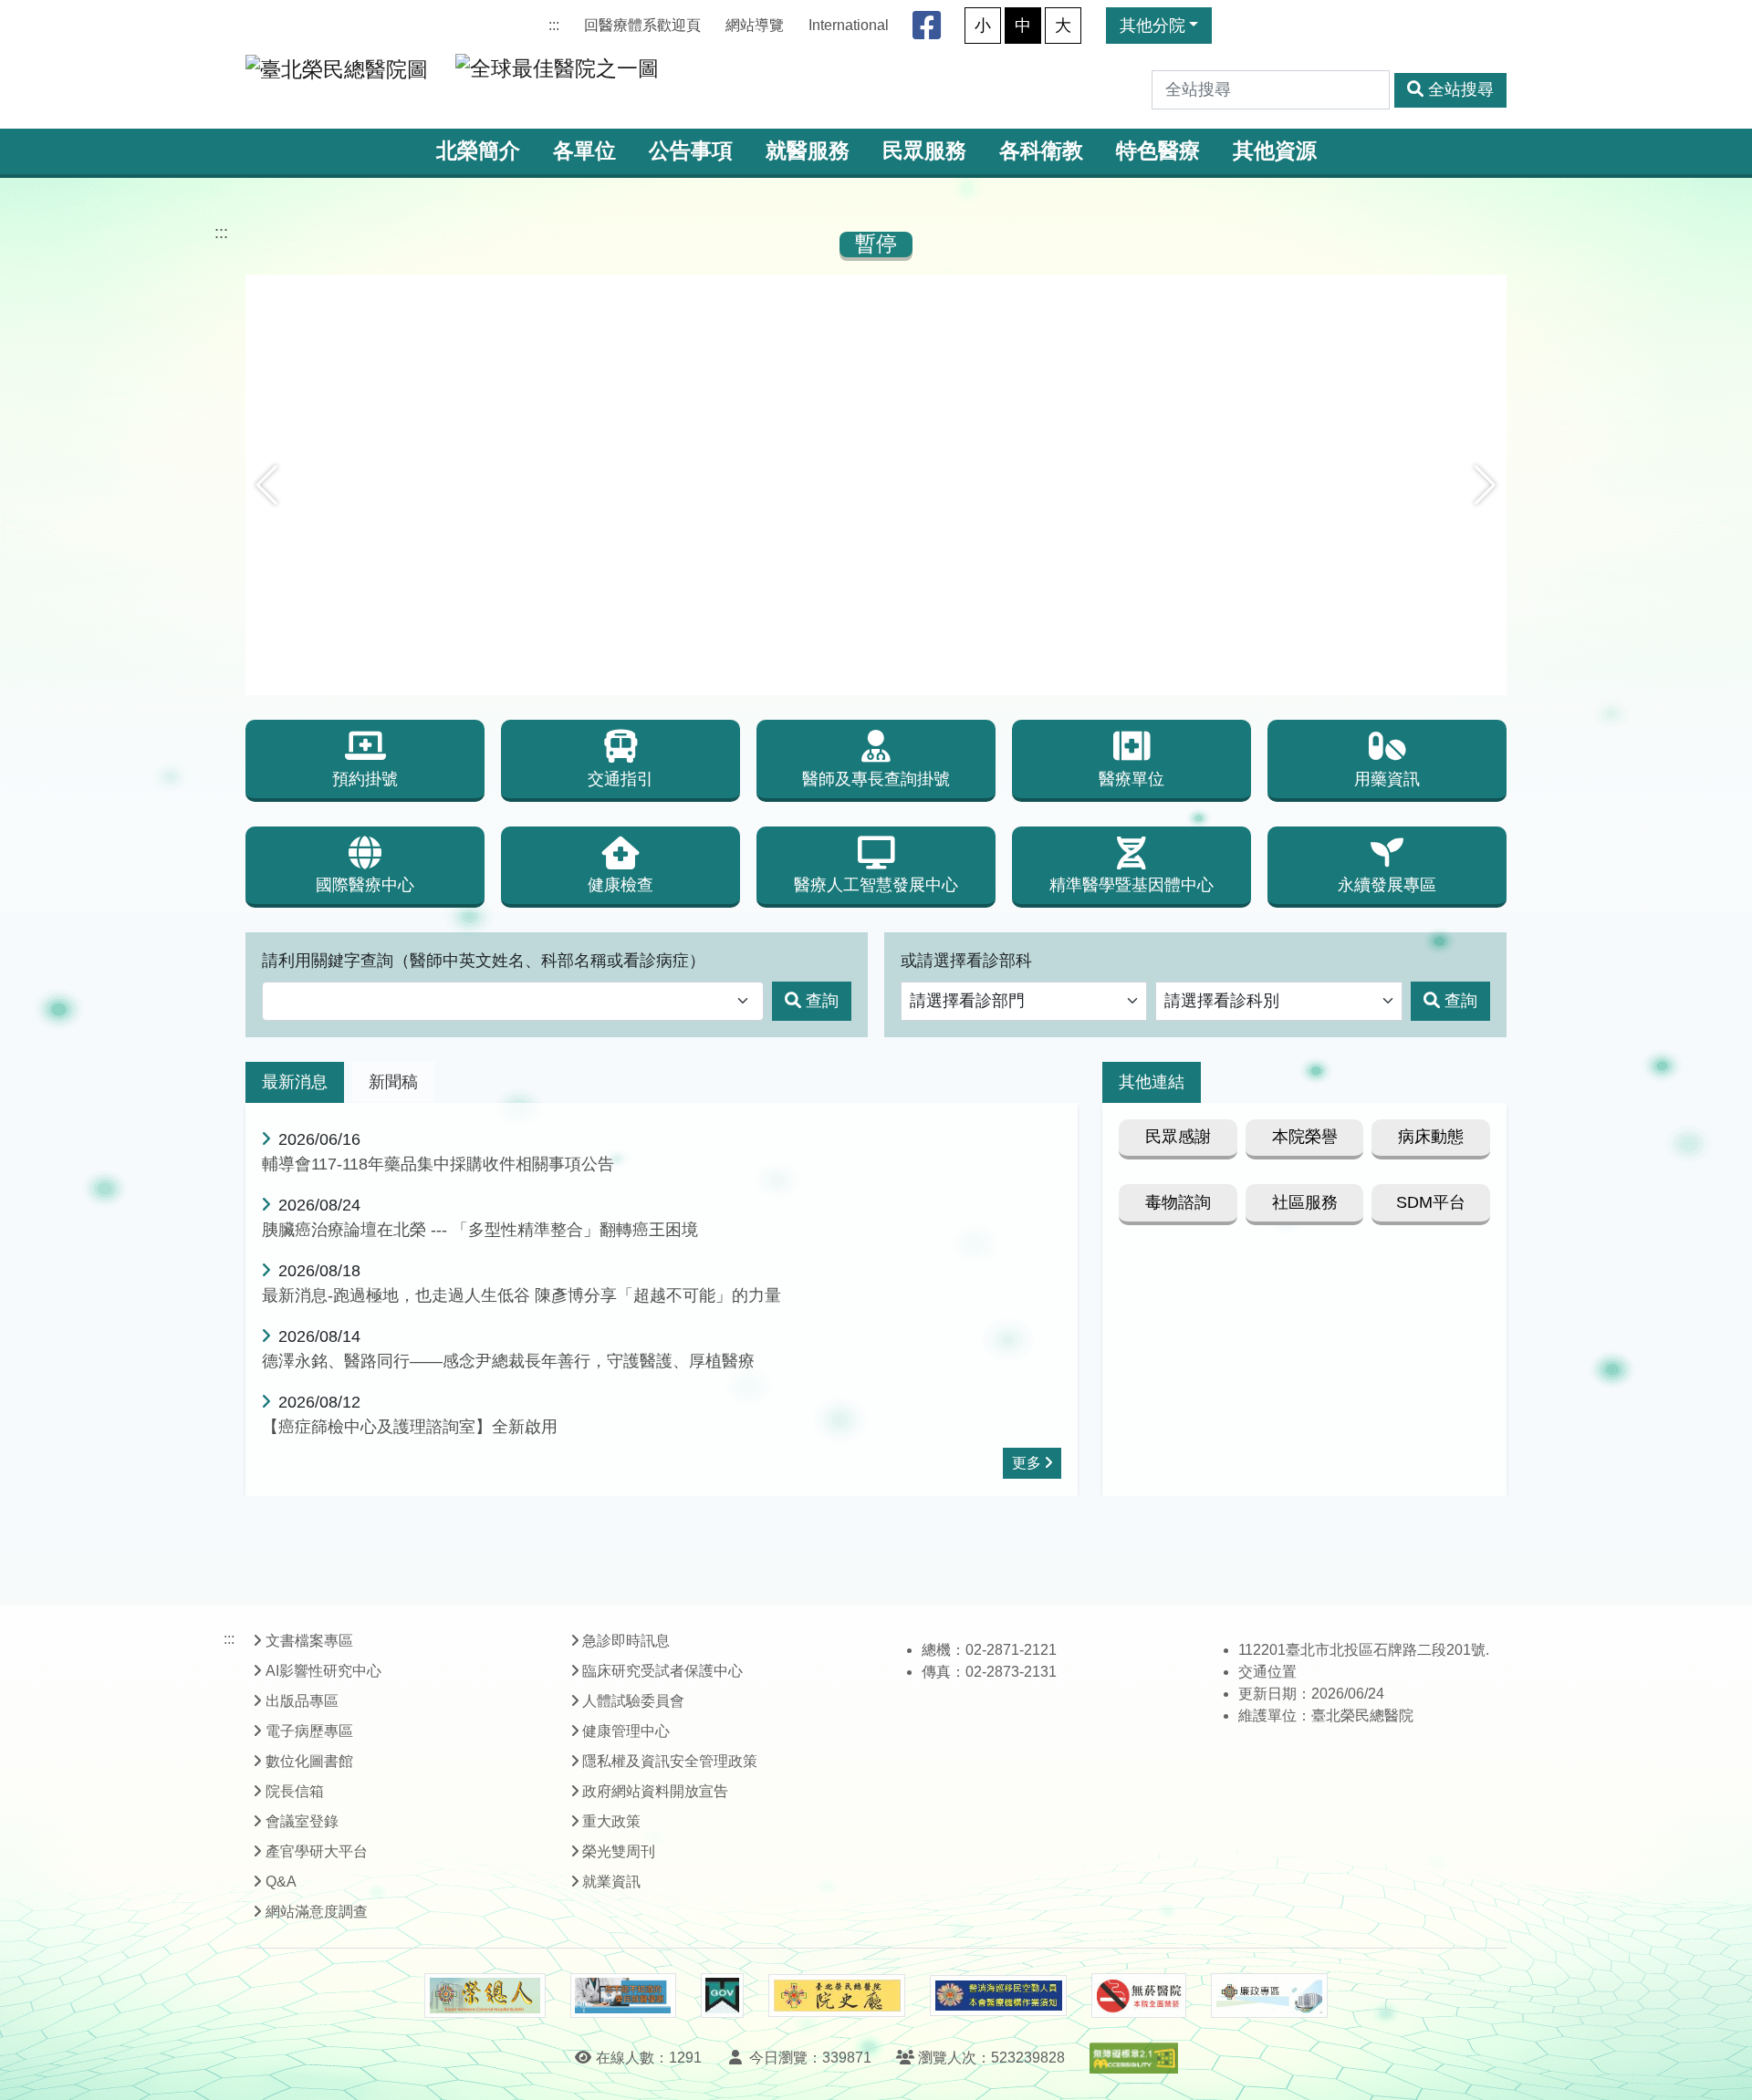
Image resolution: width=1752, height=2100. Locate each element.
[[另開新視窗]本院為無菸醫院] (1139, 1996)
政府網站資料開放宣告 (655, 1791)
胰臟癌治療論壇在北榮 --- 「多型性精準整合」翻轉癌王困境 (480, 1230)
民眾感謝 (1178, 1137)
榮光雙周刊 (619, 1851)
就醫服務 (808, 151)
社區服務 (1305, 1202)
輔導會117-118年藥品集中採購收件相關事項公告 (438, 1164)
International (849, 25)
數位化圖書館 (309, 1761)
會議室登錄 (302, 1821)
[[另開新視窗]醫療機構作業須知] (998, 1996)
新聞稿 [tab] (393, 1082)
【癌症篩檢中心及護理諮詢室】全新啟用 (410, 1427)
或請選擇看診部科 (966, 961)
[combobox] (513, 1001)
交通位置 (1267, 1672)
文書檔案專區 (309, 1641)
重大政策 (611, 1821)
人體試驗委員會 (633, 1701)
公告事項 (691, 151)
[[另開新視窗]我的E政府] (722, 1996)
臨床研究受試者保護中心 (662, 1671)
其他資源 (1275, 151)
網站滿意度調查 (317, 1912)
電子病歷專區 (309, 1731)
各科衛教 (1041, 151)
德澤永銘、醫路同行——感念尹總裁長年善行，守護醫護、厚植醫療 (508, 1361)
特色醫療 (1158, 151)
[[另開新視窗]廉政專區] (1269, 1996)
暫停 (876, 244)
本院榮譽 (1305, 1137)
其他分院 (1152, 26)
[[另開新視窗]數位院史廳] (837, 1996)
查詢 (822, 1001)
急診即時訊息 (626, 1641)
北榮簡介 (478, 151)
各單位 (584, 151)
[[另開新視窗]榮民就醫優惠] (623, 1996)
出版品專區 (302, 1701)
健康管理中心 (626, 1731)
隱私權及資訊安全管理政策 (670, 1761)
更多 (1027, 1463)
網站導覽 (755, 25)
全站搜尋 (1461, 89)
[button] (267, 485)
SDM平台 (1431, 1202)
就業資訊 (611, 1882)
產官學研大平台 (317, 1851)
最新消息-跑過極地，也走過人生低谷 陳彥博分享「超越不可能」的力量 (521, 1295)
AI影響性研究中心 (323, 1671)
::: (554, 25)
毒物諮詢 (1178, 1202)
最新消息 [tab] (295, 1082)
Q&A (281, 1882)
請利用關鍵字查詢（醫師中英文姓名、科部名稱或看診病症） (484, 961)
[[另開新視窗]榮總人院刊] (485, 1996)
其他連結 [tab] (1152, 1082)
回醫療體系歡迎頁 (642, 25)
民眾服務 (924, 151)
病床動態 (1431, 1137)
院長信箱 (295, 1791)
